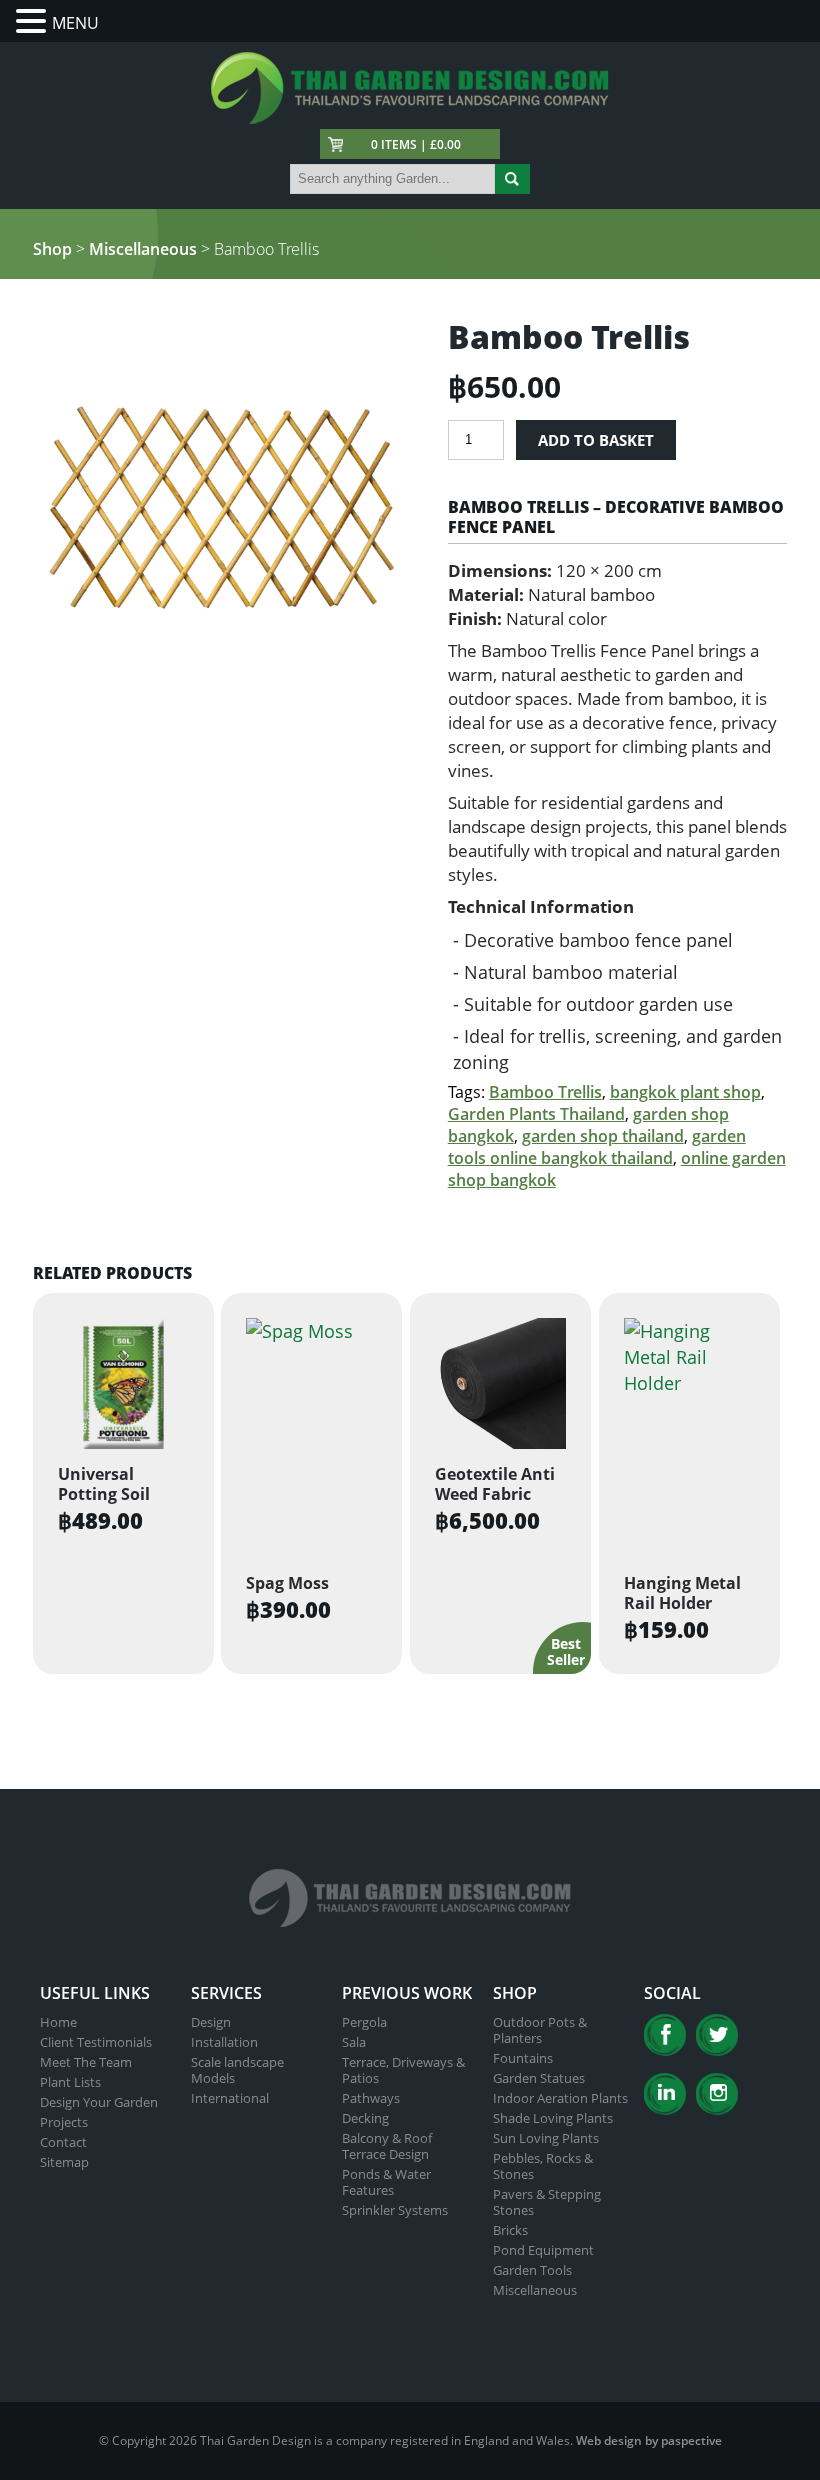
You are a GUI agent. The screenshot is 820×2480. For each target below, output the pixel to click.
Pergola (364, 2022)
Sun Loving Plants (546, 2138)
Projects (64, 2122)
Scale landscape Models (237, 2070)
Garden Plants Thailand (536, 1114)
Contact (63, 2142)
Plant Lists (70, 2082)
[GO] (512, 179)
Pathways (371, 2098)
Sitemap (64, 2162)
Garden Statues (539, 2078)
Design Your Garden (99, 2102)
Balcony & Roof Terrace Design (387, 2146)
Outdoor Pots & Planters (540, 2030)
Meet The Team (86, 2062)
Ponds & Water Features (386, 2182)
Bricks (510, 2230)
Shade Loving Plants (553, 2118)
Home (58, 2022)
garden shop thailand (603, 1136)
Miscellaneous (143, 249)
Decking (365, 2118)
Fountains (523, 2058)
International (230, 2098)
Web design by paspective (649, 2440)
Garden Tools (532, 2270)
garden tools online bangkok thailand (597, 1147)
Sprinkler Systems (395, 2210)
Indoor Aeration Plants (560, 2098)
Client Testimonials (96, 2042)
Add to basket (596, 440)
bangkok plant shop (685, 1092)
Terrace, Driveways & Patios (403, 2070)
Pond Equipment (543, 2250)
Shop (52, 249)
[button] (34, 21)
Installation (224, 2042)
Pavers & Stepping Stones (547, 2202)
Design (211, 2022)
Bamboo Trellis (545, 1092)
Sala (354, 2042)
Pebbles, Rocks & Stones (543, 2166)
